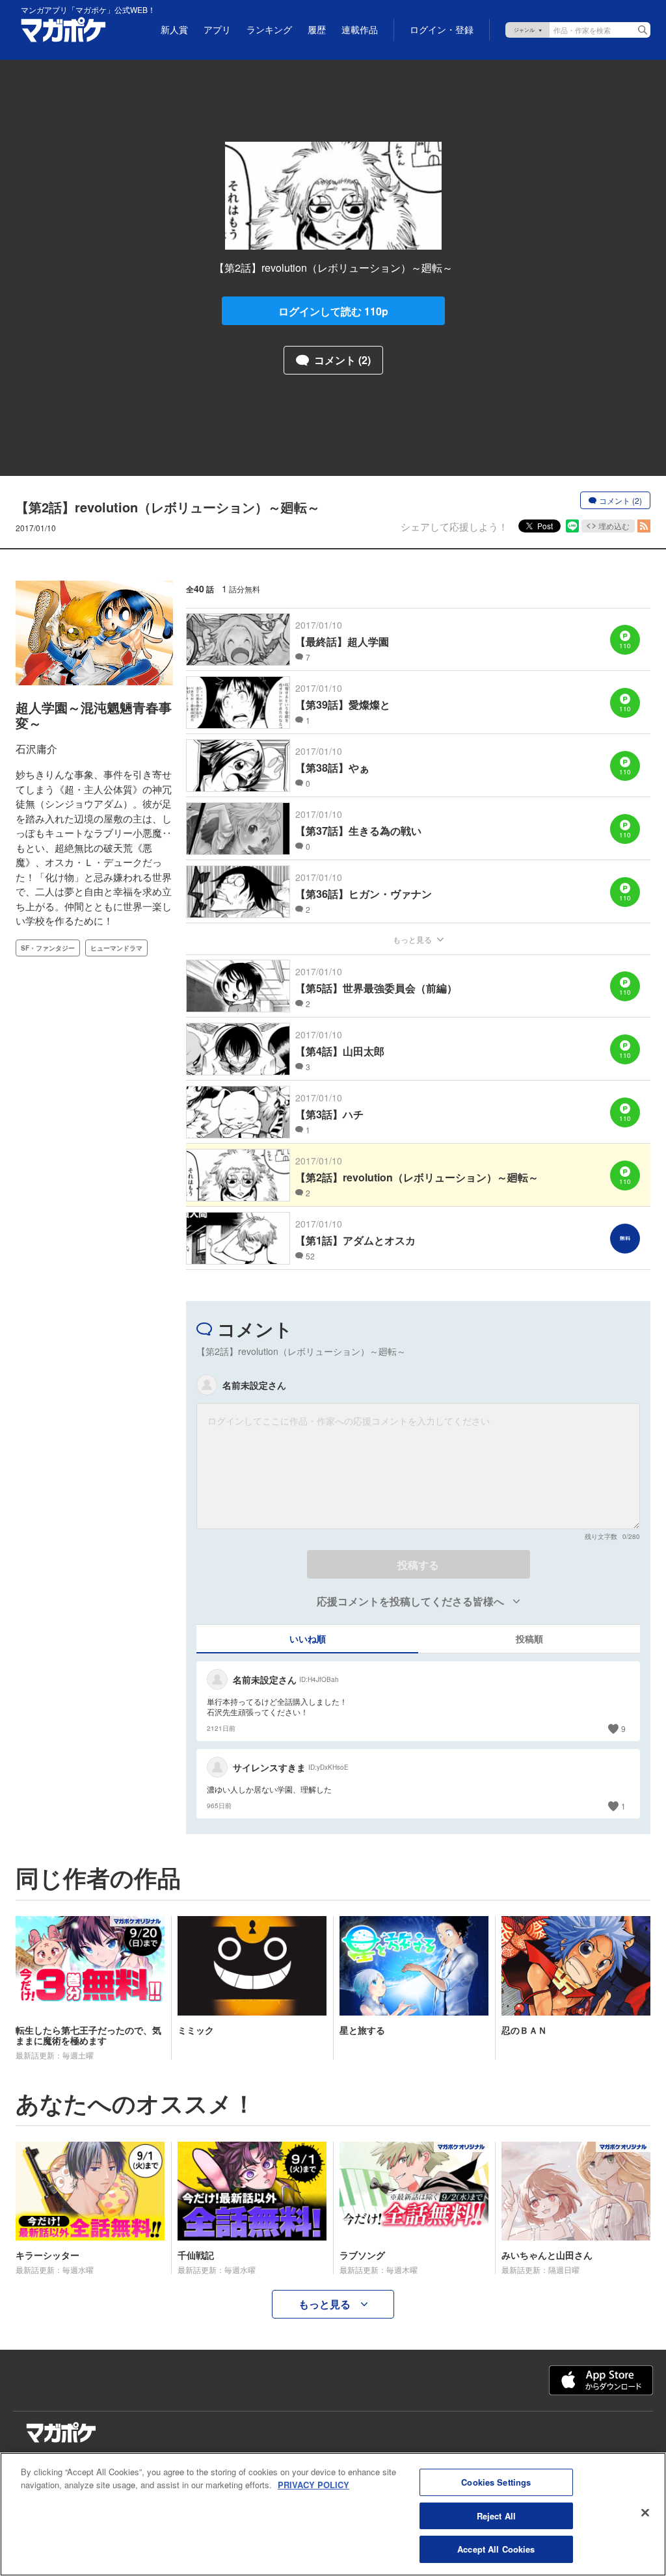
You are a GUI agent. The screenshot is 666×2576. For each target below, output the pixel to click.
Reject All (496, 2516)
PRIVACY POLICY (313, 2485)
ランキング (269, 30)
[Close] (645, 2513)
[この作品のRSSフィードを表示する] (644, 526)
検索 (643, 30)
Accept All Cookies (496, 2549)
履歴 (317, 30)
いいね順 (308, 1638)
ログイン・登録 (442, 30)
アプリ (217, 30)
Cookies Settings (496, 2482)
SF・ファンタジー (48, 948)
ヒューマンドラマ (116, 948)
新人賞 (174, 30)
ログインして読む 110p (333, 311)
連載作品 (360, 30)
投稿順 (529, 1638)
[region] (333, 2514)
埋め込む (614, 526)
